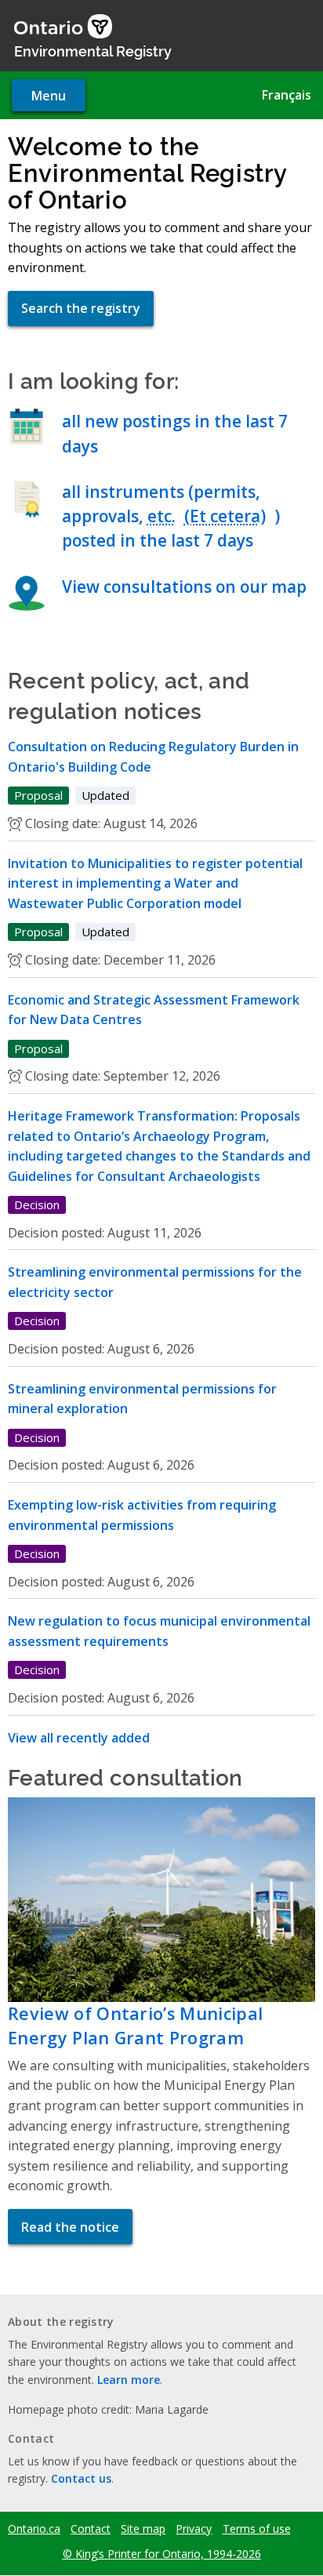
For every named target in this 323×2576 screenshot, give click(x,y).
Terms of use (257, 2529)
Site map (143, 2529)
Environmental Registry (93, 50)
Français (287, 95)
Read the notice (70, 2227)
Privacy (194, 2529)
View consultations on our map (184, 587)
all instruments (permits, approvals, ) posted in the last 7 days (171, 516)
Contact (91, 2529)
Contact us (81, 2478)
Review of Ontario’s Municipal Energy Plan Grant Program (135, 2025)
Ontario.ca (34, 2529)
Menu (49, 96)
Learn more (129, 2380)
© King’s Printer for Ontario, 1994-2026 (162, 2554)
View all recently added (79, 1738)
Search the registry (81, 308)
